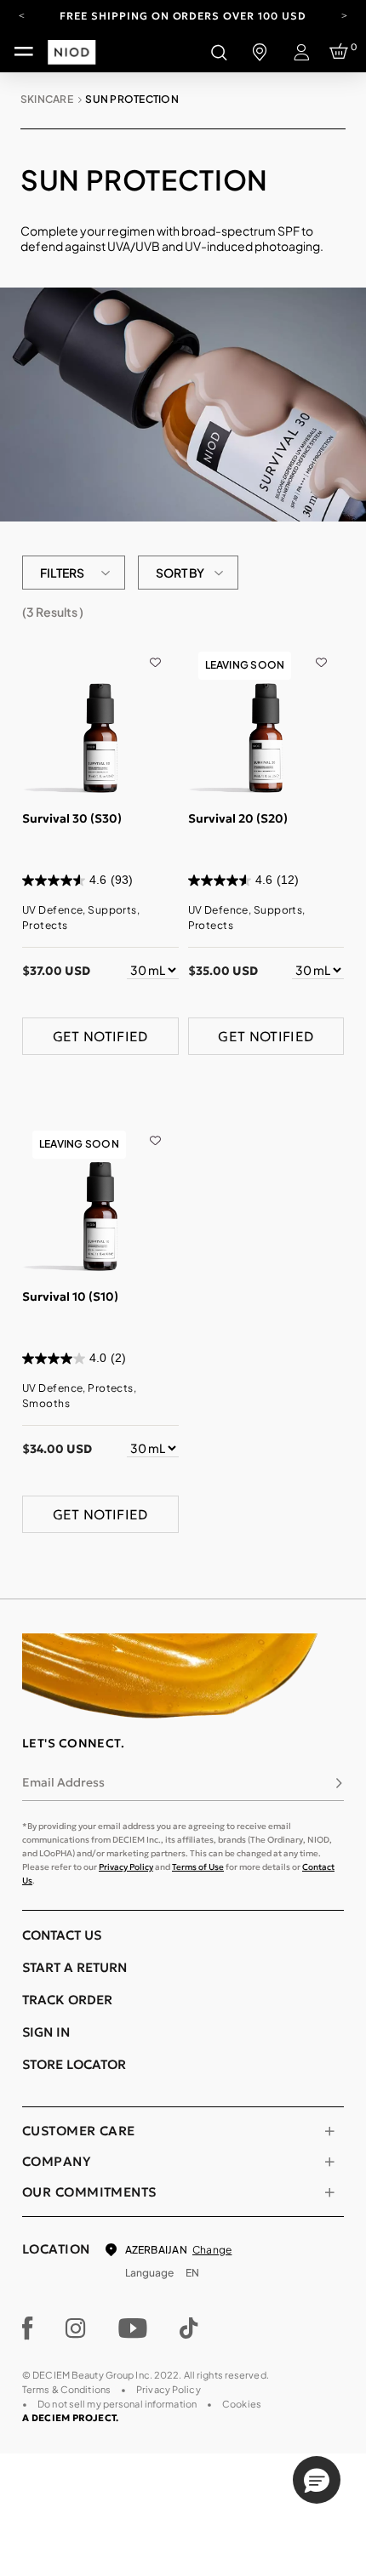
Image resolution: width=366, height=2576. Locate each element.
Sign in (46, 2032)
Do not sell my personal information (117, 2404)
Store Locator (74, 2064)
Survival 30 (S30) (72, 818)
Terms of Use (198, 1867)
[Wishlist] (155, 650)
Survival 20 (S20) (238, 818)
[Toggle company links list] (329, 2162)
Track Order (67, 2000)
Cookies (242, 2404)
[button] (317, 2480)
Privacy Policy (126, 1867)
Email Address (63, 1782)
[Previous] (22, 14)
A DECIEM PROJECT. (70, 2418)
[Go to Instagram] (76, 2328)
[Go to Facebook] (28, 2328)
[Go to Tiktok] (189, 2328)
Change (212, 2250)
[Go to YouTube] (133, 2328)
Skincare (47, 99)
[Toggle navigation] (24, 52)
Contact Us (62, 1935)
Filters (62, 573)
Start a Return (74, 1967)
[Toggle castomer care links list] (329, 2131)
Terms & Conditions (66, 2389)
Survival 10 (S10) (70, 1297)
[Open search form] (219, 52)
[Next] (344, 14)
